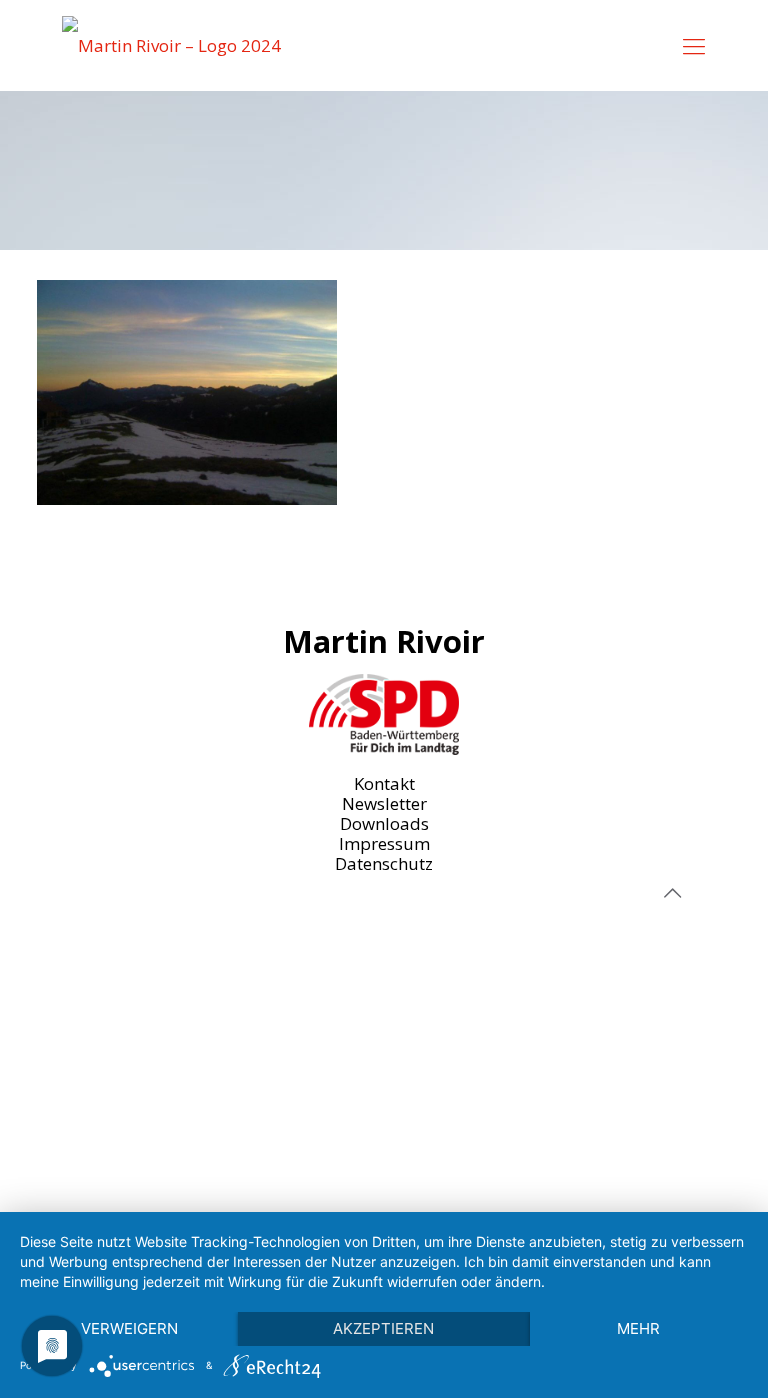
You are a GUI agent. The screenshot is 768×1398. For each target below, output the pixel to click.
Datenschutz (384, 863)
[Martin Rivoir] (171, 45)
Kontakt (384, 783)
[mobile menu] (694, 45)
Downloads (384, 823)
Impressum (384, 843)
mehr (638, 1328)
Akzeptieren (383, 1328)
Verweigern (129, 1328)
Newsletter (384, 803)
